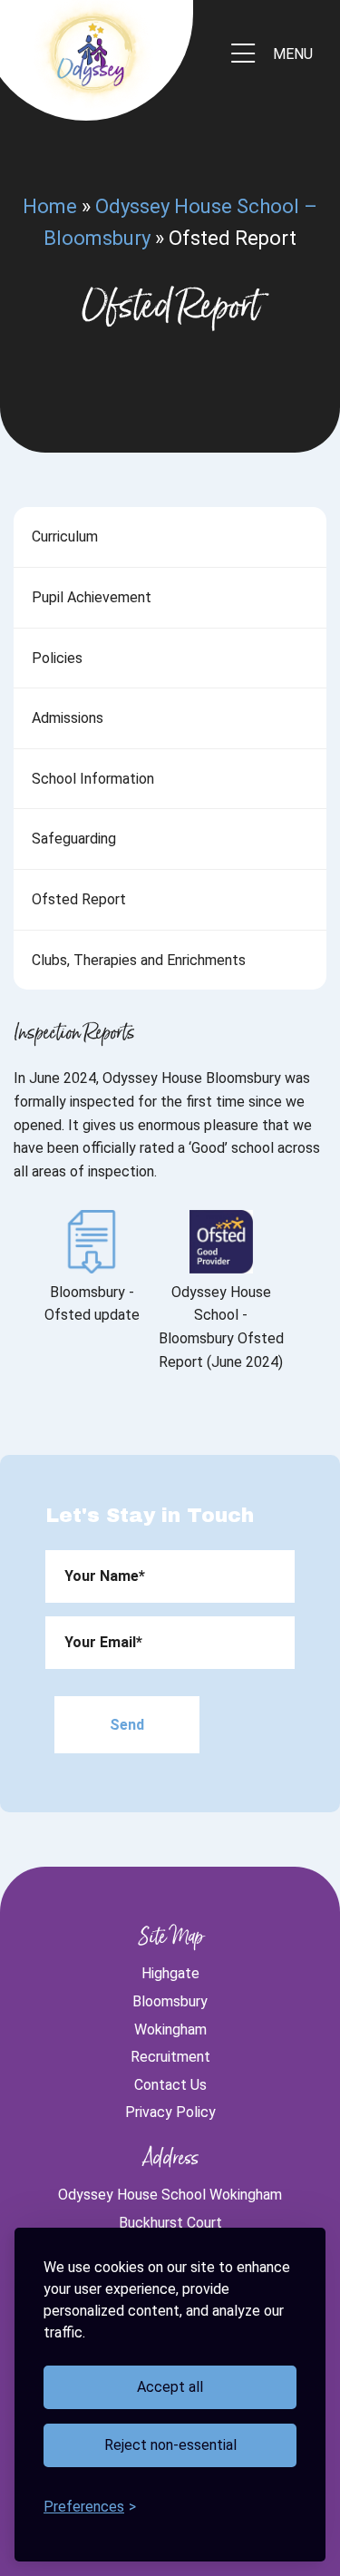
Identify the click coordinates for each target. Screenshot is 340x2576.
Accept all (170, 2387)
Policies (57, 658)
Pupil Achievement (92, 597)
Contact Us (170, 2085)
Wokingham (170, 2030)
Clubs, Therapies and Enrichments (139, 960)
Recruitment (170, 2057)
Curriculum (65, 537)
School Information (93, 779)
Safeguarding (74, 839)
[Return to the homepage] (91, 54)
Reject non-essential (170, 2445)
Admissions (68, 718)
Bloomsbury (170, 2001)
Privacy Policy (170, 2112)
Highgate (170, 1973)
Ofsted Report (79, 899)
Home (50, 206)
